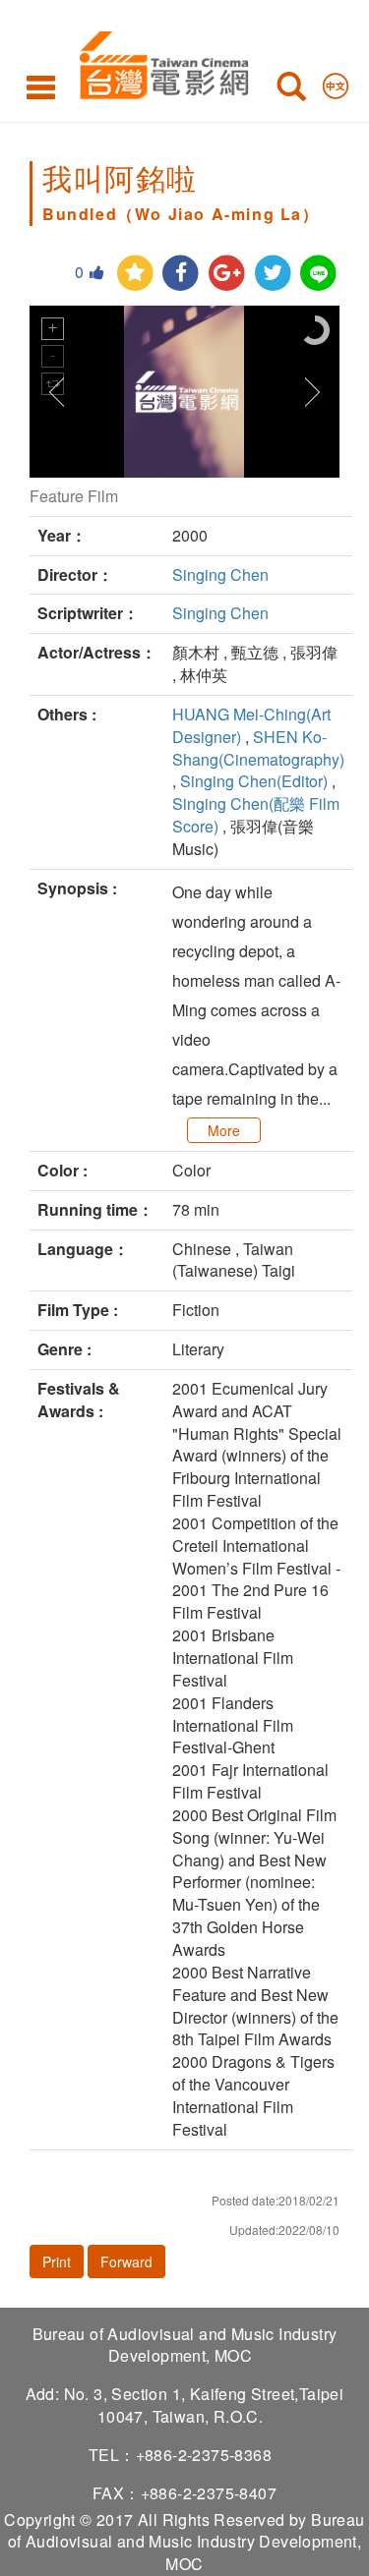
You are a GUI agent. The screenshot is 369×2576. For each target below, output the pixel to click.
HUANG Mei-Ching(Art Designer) (251, 725)
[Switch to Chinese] (336, 82)
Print (57, 2261)
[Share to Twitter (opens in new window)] (273, 274)
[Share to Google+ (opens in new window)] (227, 274)
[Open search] (291, 90)
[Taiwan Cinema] (159, 61)
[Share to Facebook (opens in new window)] (181, 274)
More (224, 1130)
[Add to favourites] (135, 274)
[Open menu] (41, 86)
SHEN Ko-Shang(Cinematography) (258, 748)
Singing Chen (220, 574)
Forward (126, 2261)
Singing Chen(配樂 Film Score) (256, 815)
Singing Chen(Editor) (254, 781)
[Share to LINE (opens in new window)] (318, 274)
